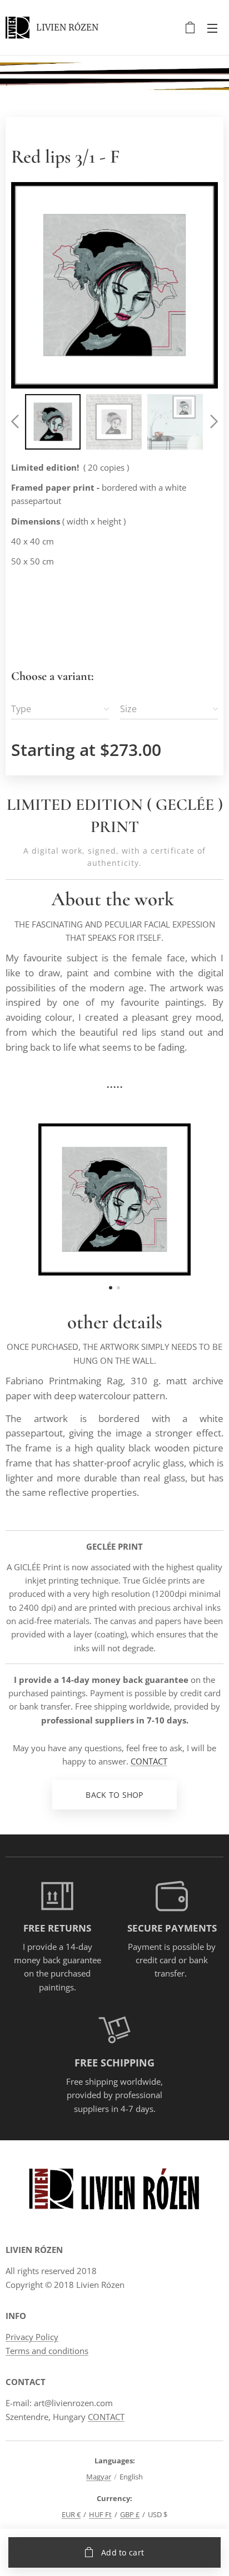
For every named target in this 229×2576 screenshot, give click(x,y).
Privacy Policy (32, 2337)
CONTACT (149, 1761)
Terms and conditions (47, 2351)
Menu (212, 28)
